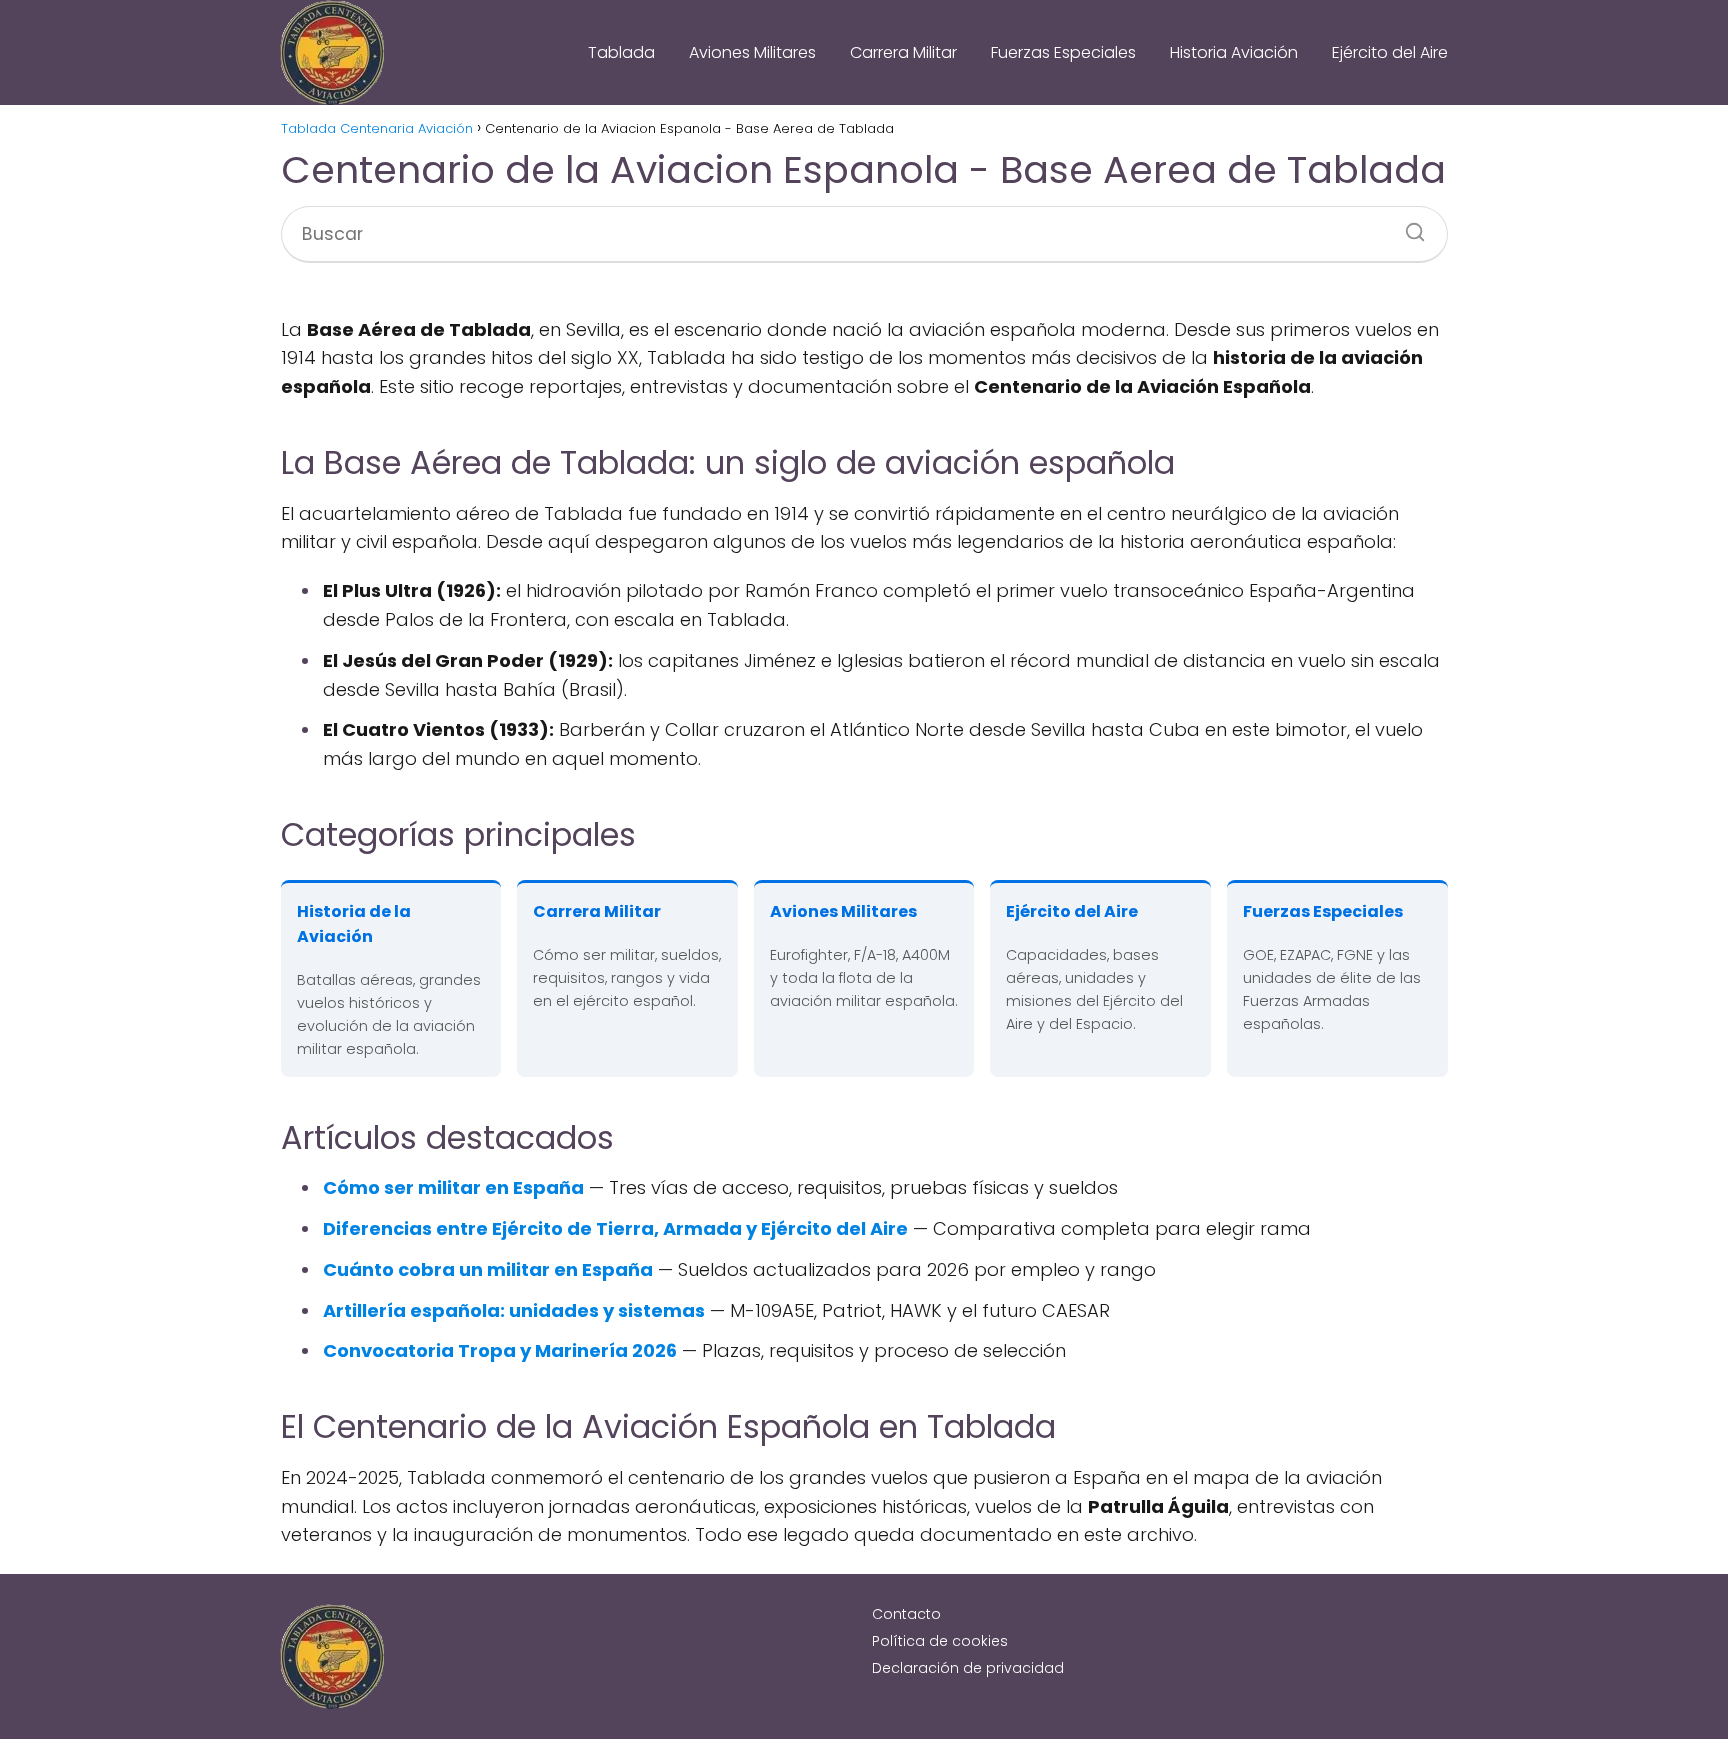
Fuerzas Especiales (1063, 52)
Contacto (906, 1614)
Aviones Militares (752, 52)
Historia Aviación (1234, 52)
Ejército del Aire (1390, 52)
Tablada (621, 52)
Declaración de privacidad (968, 1668)
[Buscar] (1408, 226)
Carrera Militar (903, 52)
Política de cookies (940, 1641)
